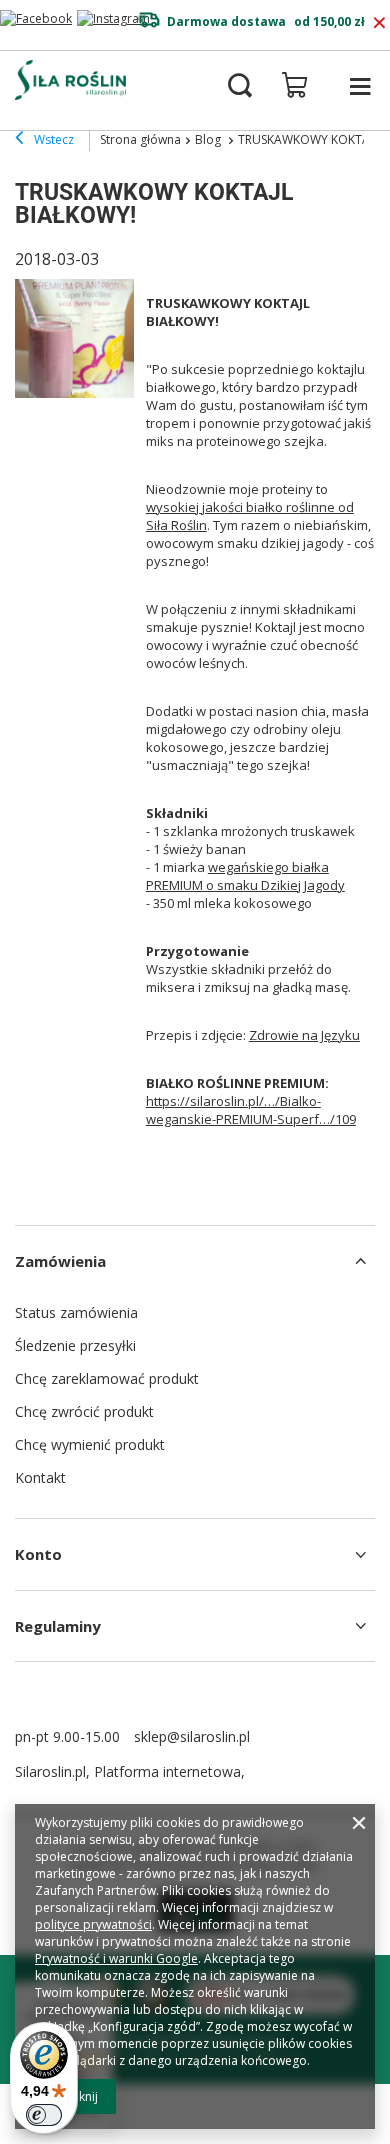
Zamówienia (60, 1261)
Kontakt (40, 1477)
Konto (38, 1554)
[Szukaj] (240, 86)
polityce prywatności (93, 1924)
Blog (209, 139)
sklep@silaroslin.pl (192, 1736)
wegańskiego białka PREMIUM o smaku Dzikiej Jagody (245, 876)
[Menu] (360, 86)
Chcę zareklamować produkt (107, 1378)
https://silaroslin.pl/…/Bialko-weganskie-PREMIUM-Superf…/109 (251, 1110)
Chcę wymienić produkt (90, 1444)
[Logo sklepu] (70, 80)
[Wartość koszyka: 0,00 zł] (295, 85)
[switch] (44, 2115)
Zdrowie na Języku (304, 1035)
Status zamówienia (76, 1312)
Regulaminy (58, 1626)
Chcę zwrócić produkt (84, 1411)
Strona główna (140, 139)
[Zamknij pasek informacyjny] (379, 23)
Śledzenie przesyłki (75, 1345)
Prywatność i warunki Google (116, 1958)
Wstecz (52, 139)
